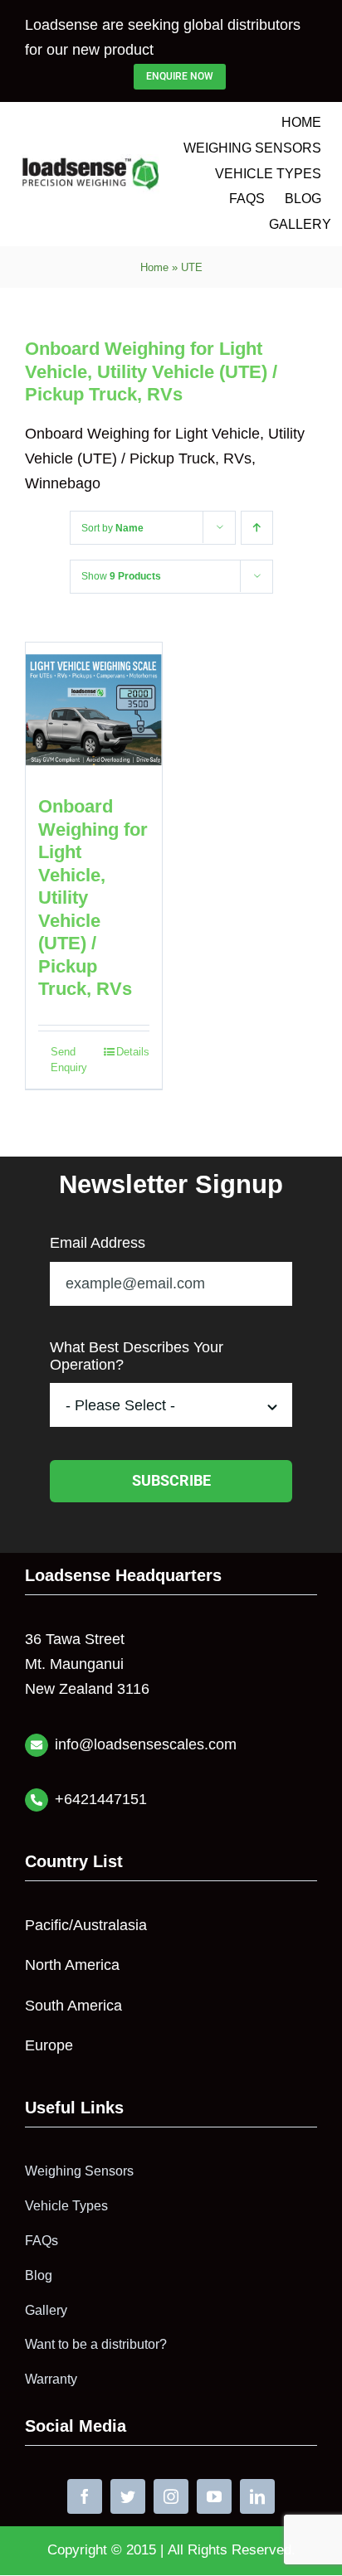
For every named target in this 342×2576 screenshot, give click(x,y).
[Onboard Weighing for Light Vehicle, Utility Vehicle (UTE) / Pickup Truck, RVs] (94, 711)
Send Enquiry (69, 1060)
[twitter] (128, 2496)
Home (154, 267)
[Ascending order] (257, 528)
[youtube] (214, 2496)
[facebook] (85, 2496)
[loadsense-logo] (91, 162)
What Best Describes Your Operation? (137, 1356)
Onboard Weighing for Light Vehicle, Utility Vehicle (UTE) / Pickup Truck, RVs (151, 371)
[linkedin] (257, 2496)
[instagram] (171, 2496)
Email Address (98, 1243)
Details (133, 1052)
